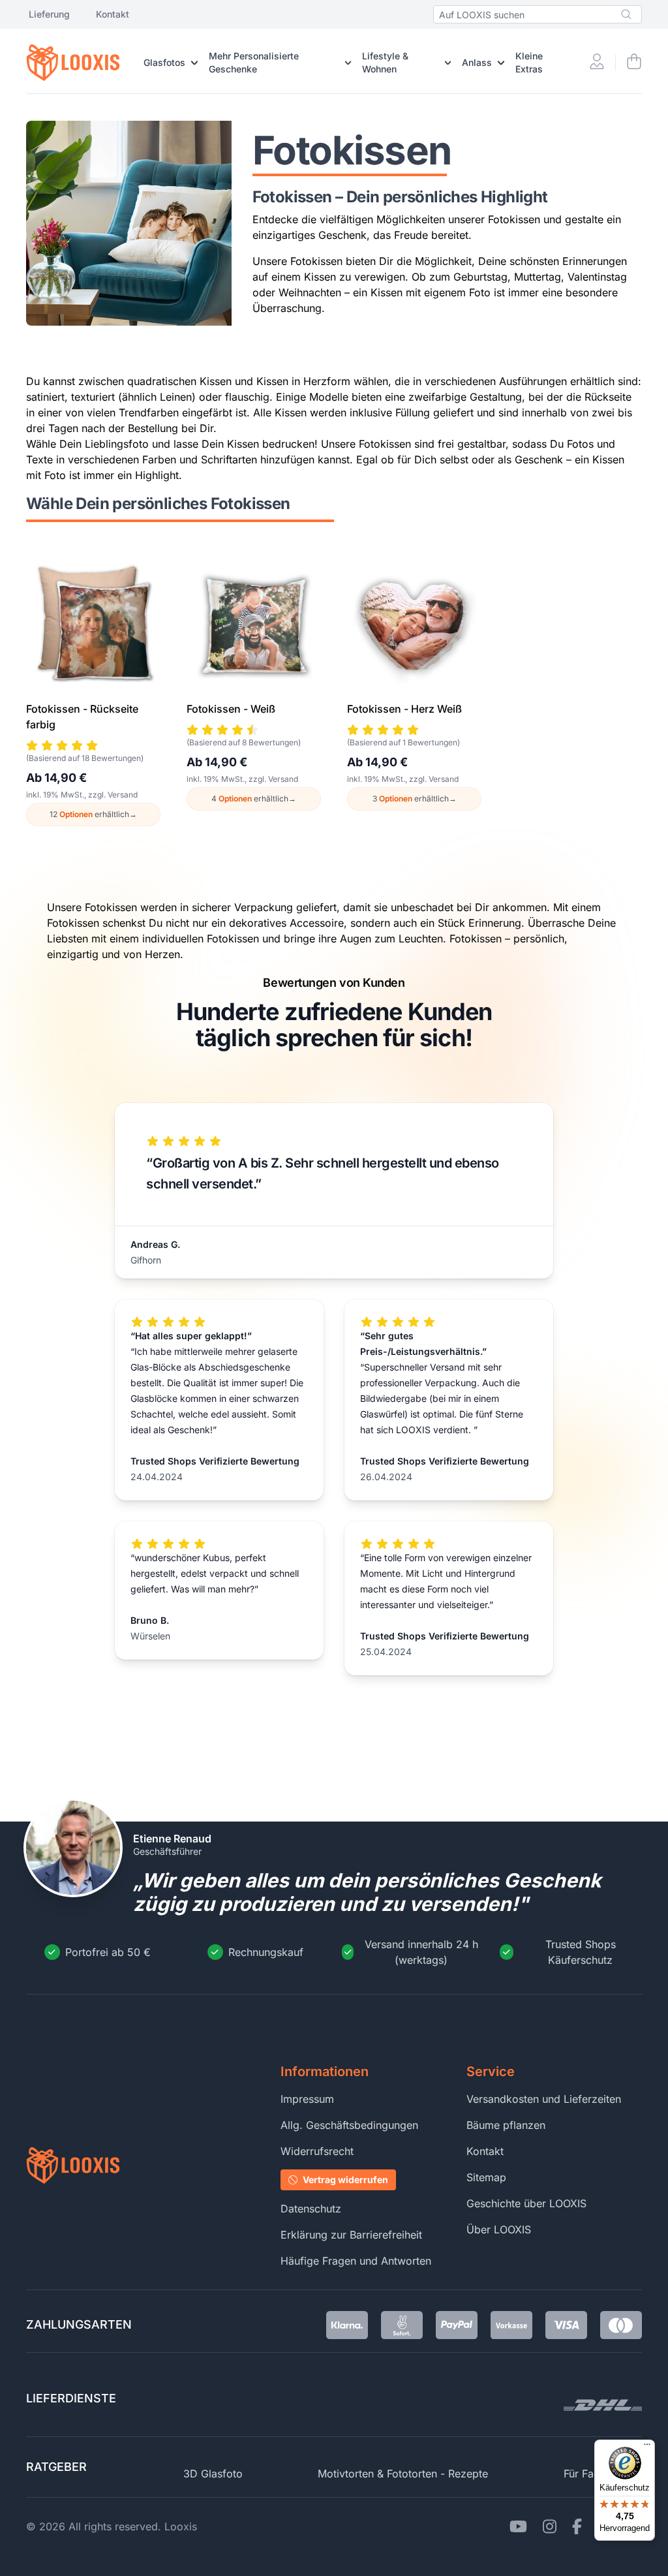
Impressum (307, 2099)
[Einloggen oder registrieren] (597, 63)
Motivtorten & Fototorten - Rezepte (403, 2474)
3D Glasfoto (213, 2474)
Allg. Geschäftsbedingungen (349, 2125)
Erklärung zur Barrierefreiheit (351, 2235)
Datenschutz (311, 2209)
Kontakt (113, 14)
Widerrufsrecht (317, 2151)
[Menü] (647, 2447)
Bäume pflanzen (506, 2125)
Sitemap (486, 2177)
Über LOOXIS (499, 2229)
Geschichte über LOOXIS (526, 2203)
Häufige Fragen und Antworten (356, 2261)
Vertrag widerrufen (345, 2180)
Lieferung (49, 14)
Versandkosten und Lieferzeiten (544, 2099)
